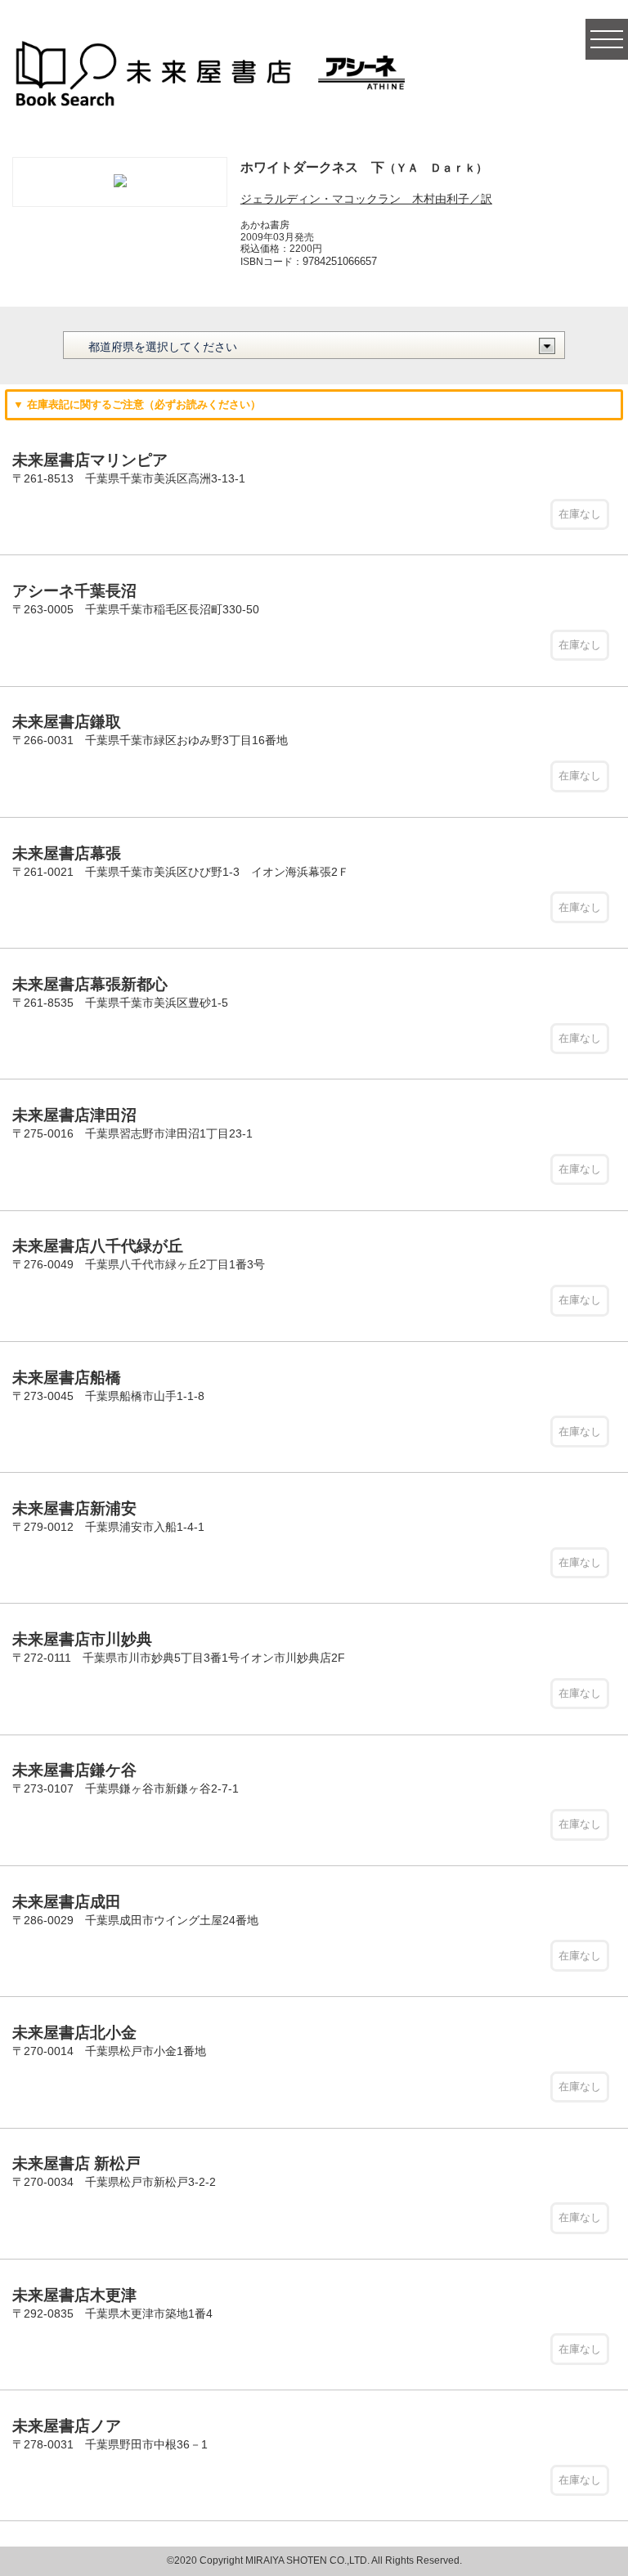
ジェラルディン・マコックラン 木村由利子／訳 (366, 199)
